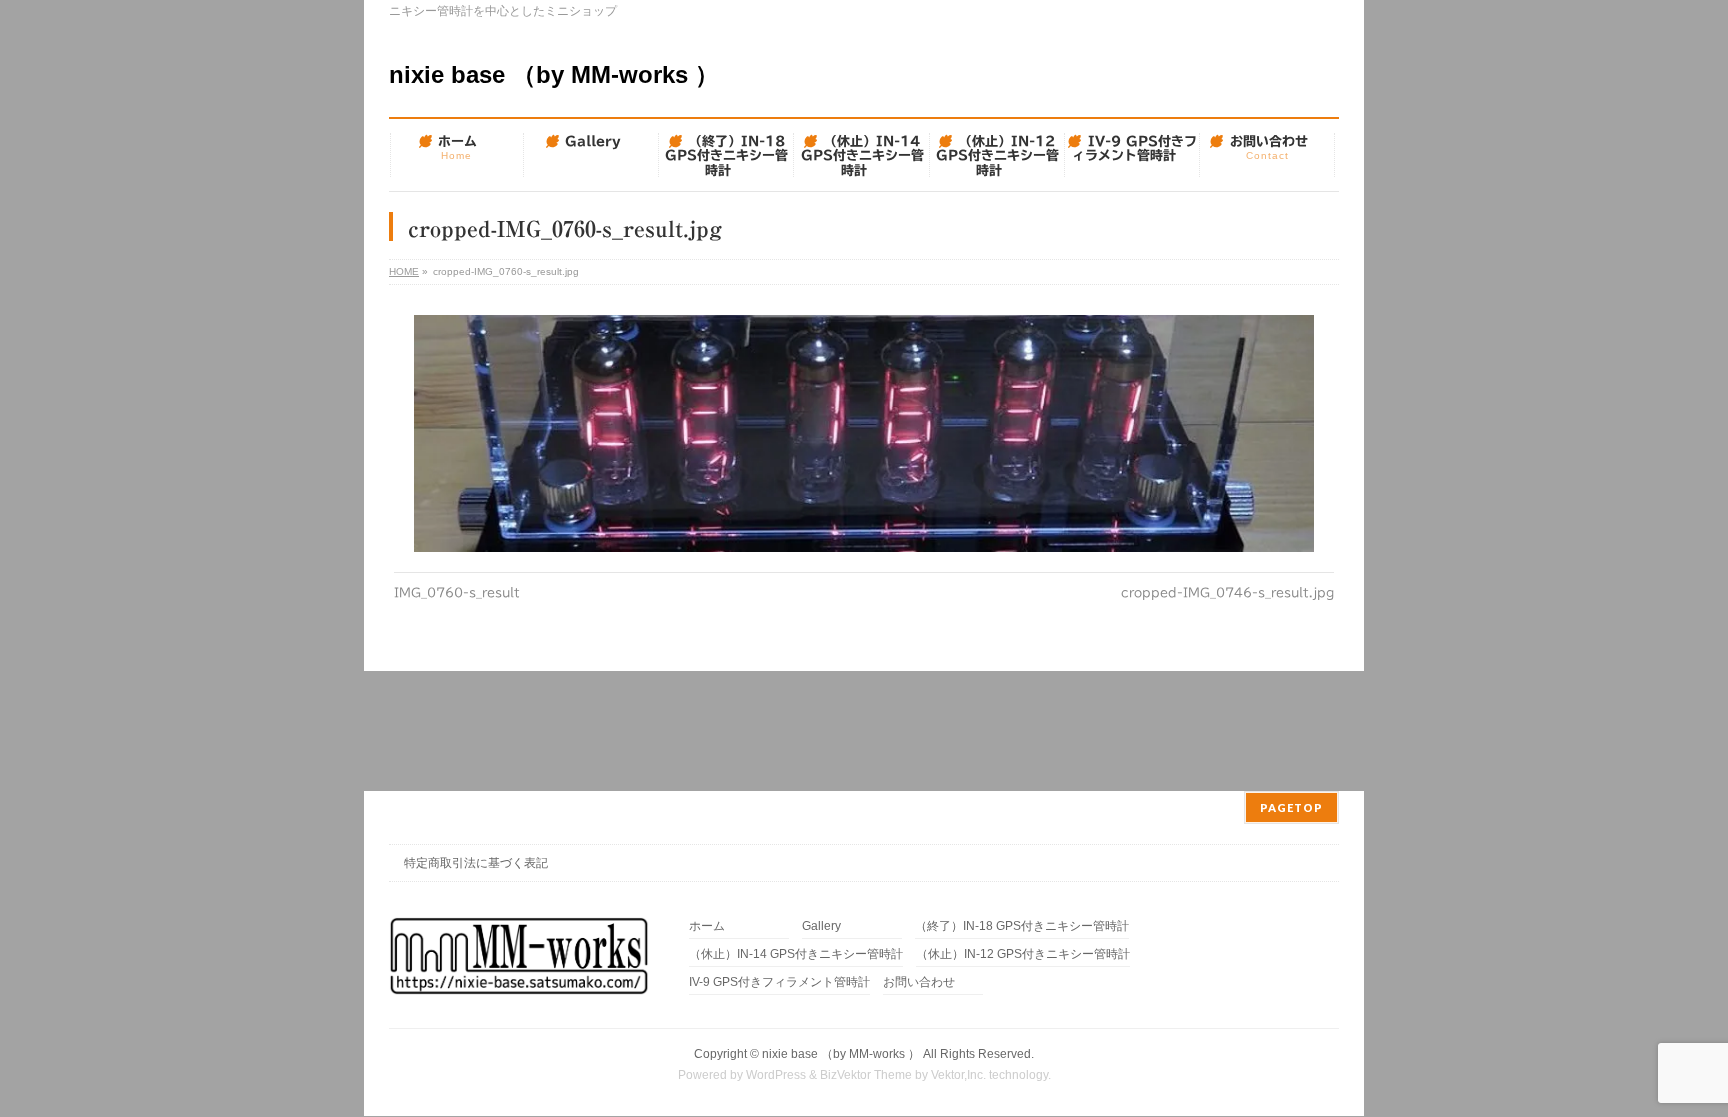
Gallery (821, 926)
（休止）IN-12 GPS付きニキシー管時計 (1023, 954)
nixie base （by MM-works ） (554, 74)
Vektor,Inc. (958, 1075)
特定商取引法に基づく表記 (476, 863)
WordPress (776, 1075)
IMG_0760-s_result (457, 592)
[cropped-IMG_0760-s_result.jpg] (864, 433)
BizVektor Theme (866, 1075)
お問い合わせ (919, 982)
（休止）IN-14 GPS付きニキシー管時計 (796, 954)
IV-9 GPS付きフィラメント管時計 (779, 982)
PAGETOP (1291, 807)
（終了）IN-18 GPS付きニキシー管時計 (1022, 926)
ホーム (707, 926)
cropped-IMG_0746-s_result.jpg (1227, 592)
